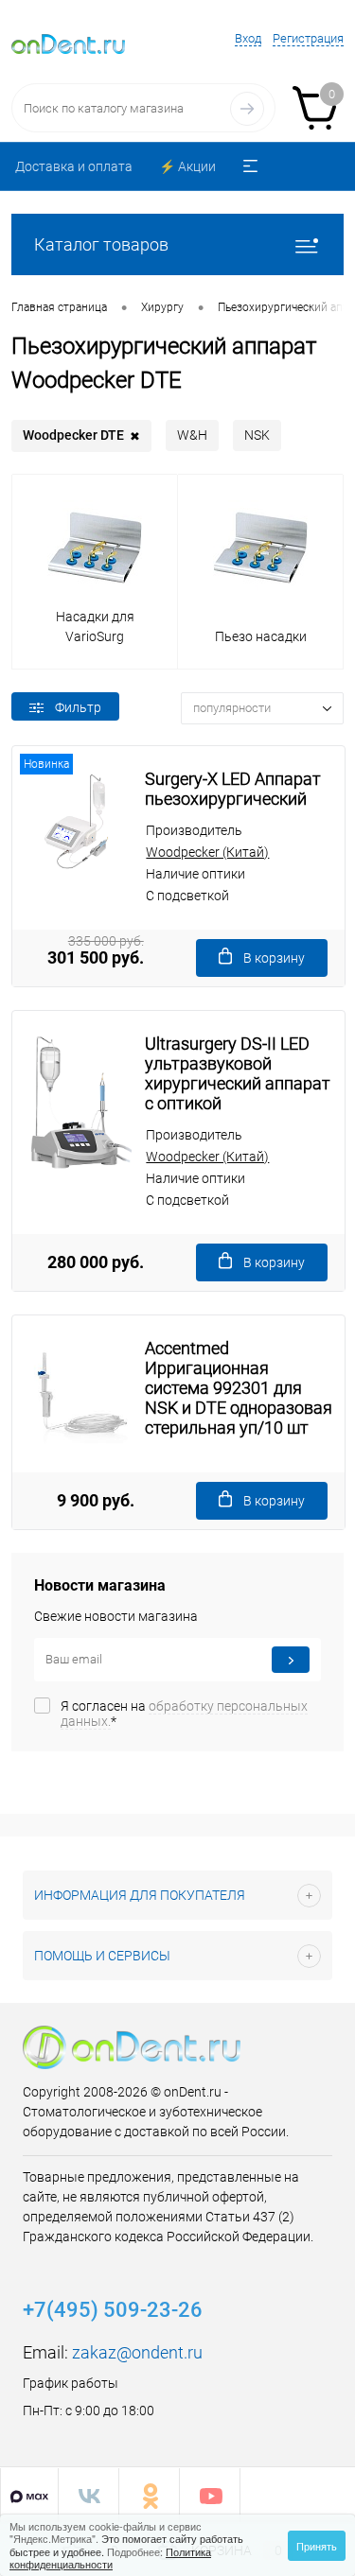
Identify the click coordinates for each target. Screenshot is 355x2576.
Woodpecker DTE (81, 435)
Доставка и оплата (74, 166)
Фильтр (78, 707)
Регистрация (308, 38)
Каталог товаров (101, 244)
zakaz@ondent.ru (137, 2352)
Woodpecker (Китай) (207, 852)
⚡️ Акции (187, 166)
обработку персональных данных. (184, 1714)
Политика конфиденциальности (110, 2558)
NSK (257, 435)
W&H (192, 435)
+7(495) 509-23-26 (113, 2310)
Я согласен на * (184, 1714)
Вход (248, 38)
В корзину (274, 958)
